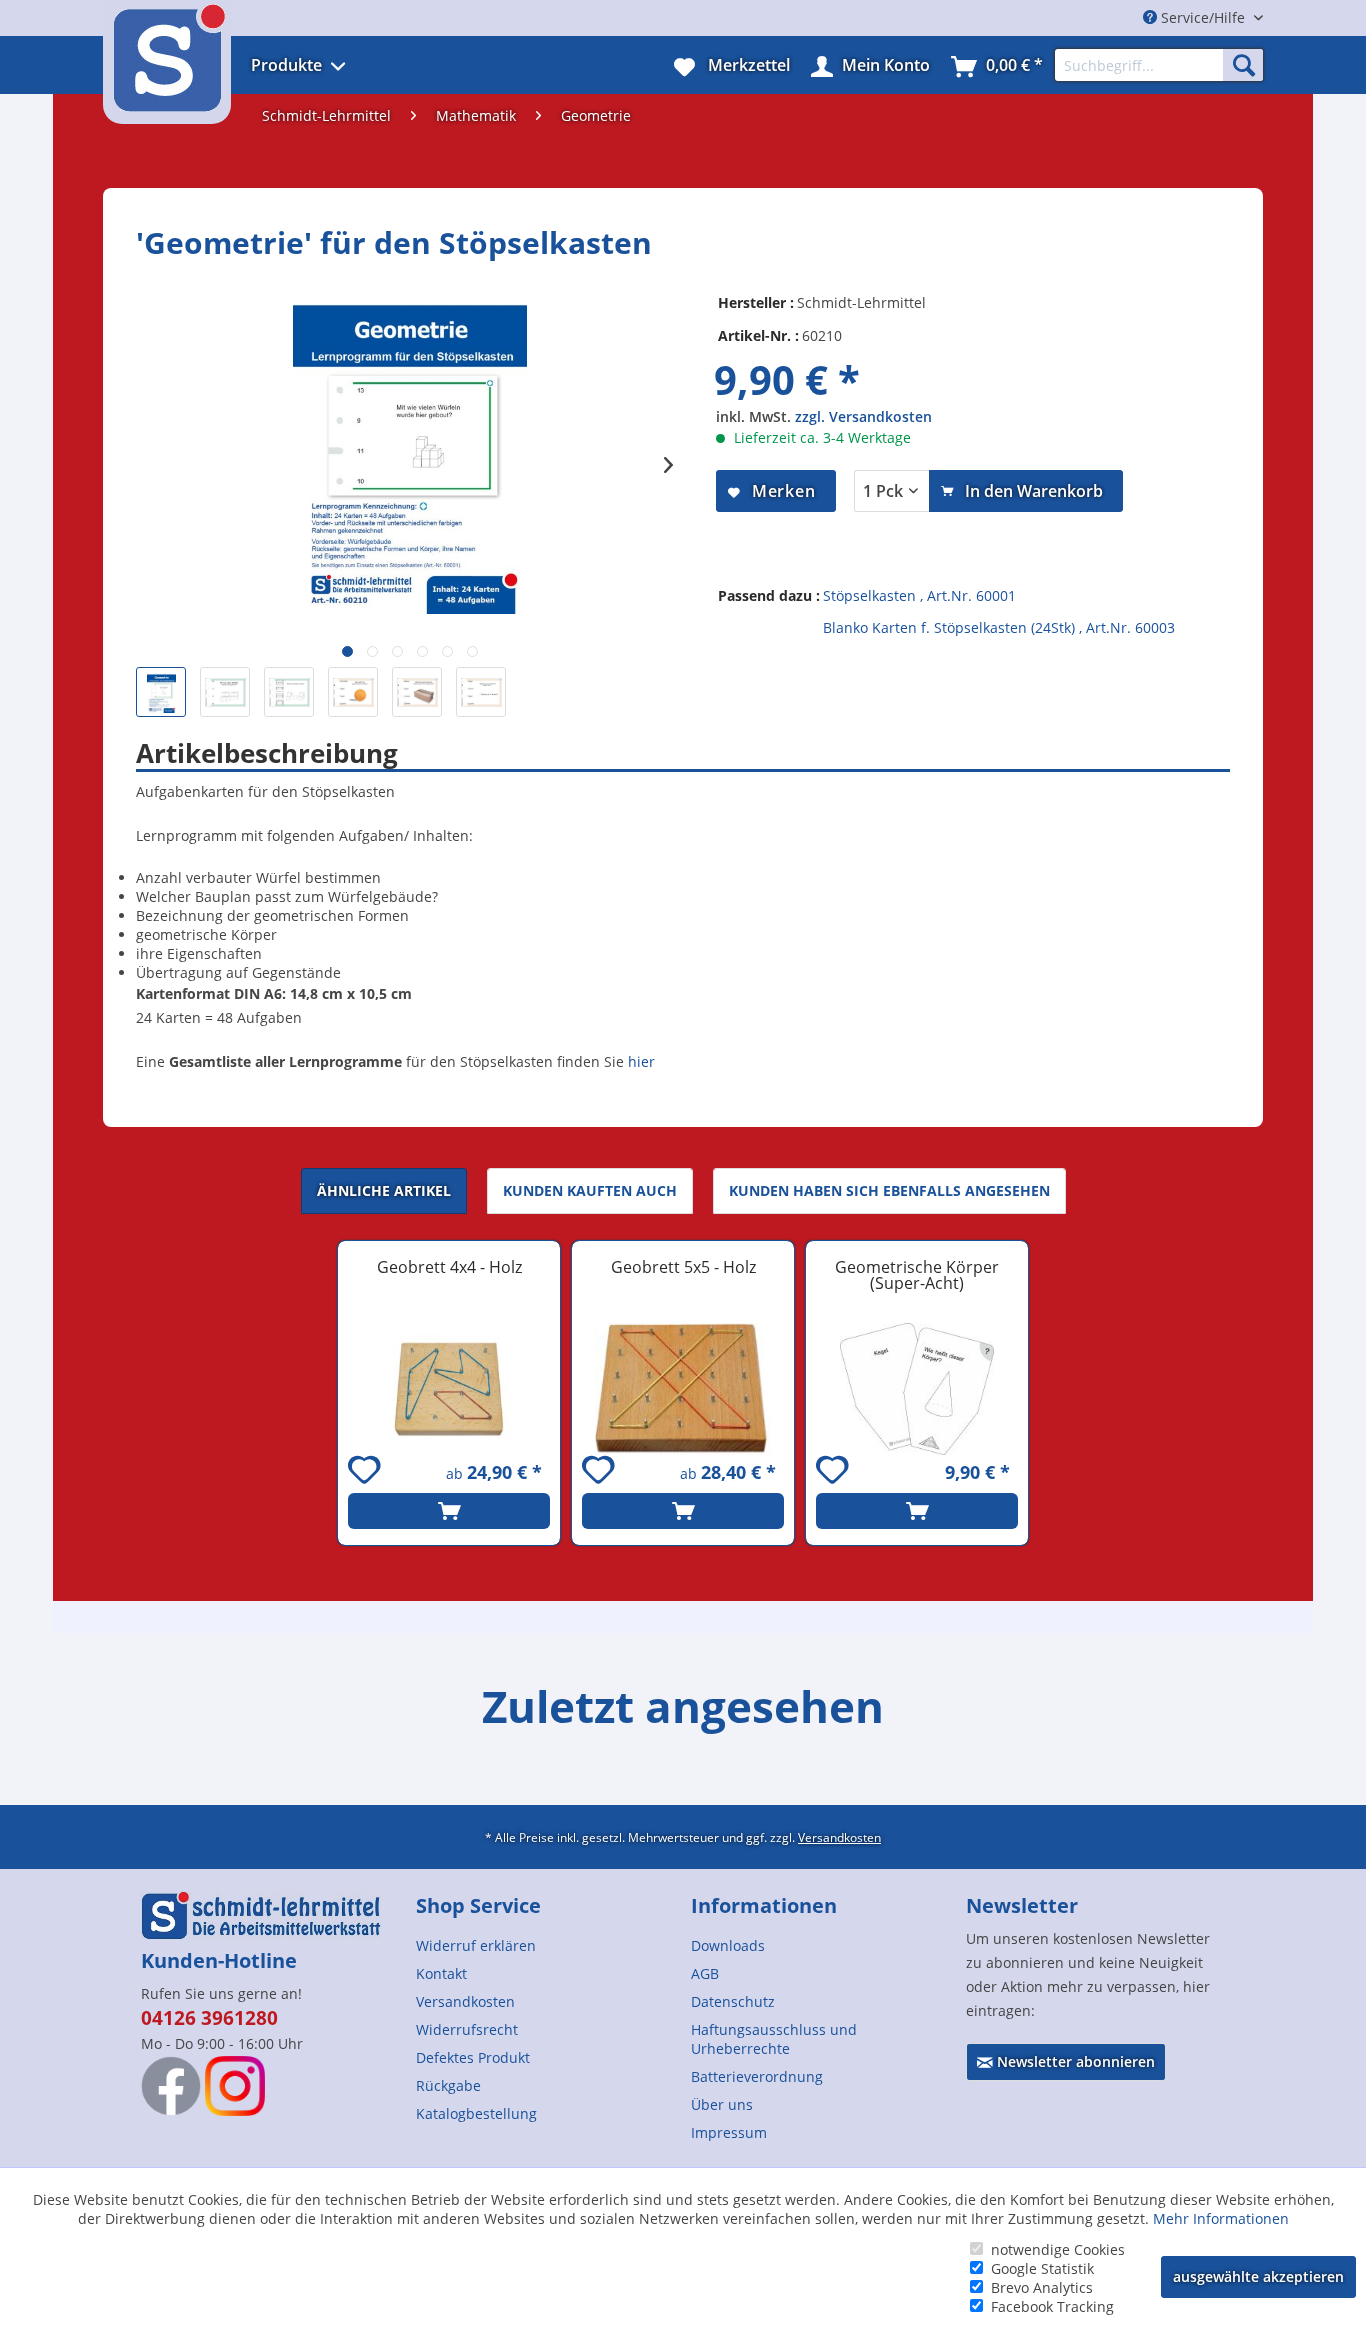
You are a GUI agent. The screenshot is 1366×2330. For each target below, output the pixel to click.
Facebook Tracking (1052, 2306)
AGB (705, 1973)
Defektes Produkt (473, 2057)
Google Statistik (1042, 2268)
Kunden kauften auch (590, 1190)
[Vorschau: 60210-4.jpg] (289, 692)
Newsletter (1022, 1905)
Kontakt (441, 1973)
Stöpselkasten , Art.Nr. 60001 (919, 595)
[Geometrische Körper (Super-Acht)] (917, 1389)
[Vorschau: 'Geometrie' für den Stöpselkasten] (161, 692)
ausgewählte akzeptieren (1258, 2276)
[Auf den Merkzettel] (367, 1472)
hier (641, 1061)
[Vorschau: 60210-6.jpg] (417, 692)
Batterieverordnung (757, 2076)
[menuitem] (325, 65)
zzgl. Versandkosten (863, 416)
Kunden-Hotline (219, 1960)
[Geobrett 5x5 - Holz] (683, 1389)
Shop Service (478, 1905)
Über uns (722, 2104)
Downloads (728, 1945)
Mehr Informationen (1221, 2218)
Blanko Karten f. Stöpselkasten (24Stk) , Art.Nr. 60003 (999, 627)
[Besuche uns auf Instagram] (235, 2086)
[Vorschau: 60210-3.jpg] (225, 692)
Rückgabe (448, 2085)
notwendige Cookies (1058, 2249)
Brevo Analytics (1042, 2287)
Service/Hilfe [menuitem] (1203, 17)
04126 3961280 (209, 2018)
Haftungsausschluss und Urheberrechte (774, 2039)
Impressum (729, 2132)
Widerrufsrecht (467, 2029)
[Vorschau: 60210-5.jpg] (353, 692)
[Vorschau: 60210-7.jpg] (481, 692)
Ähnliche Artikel (384, 1190)
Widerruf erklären (476, 1945)
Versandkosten (839, 1837)
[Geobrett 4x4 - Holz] (449, 1389)
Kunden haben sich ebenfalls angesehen (889, 1190)
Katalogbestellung (476, 2113)
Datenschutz (733, 2001)
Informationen (764, 1905)
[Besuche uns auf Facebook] (171, 2086)
